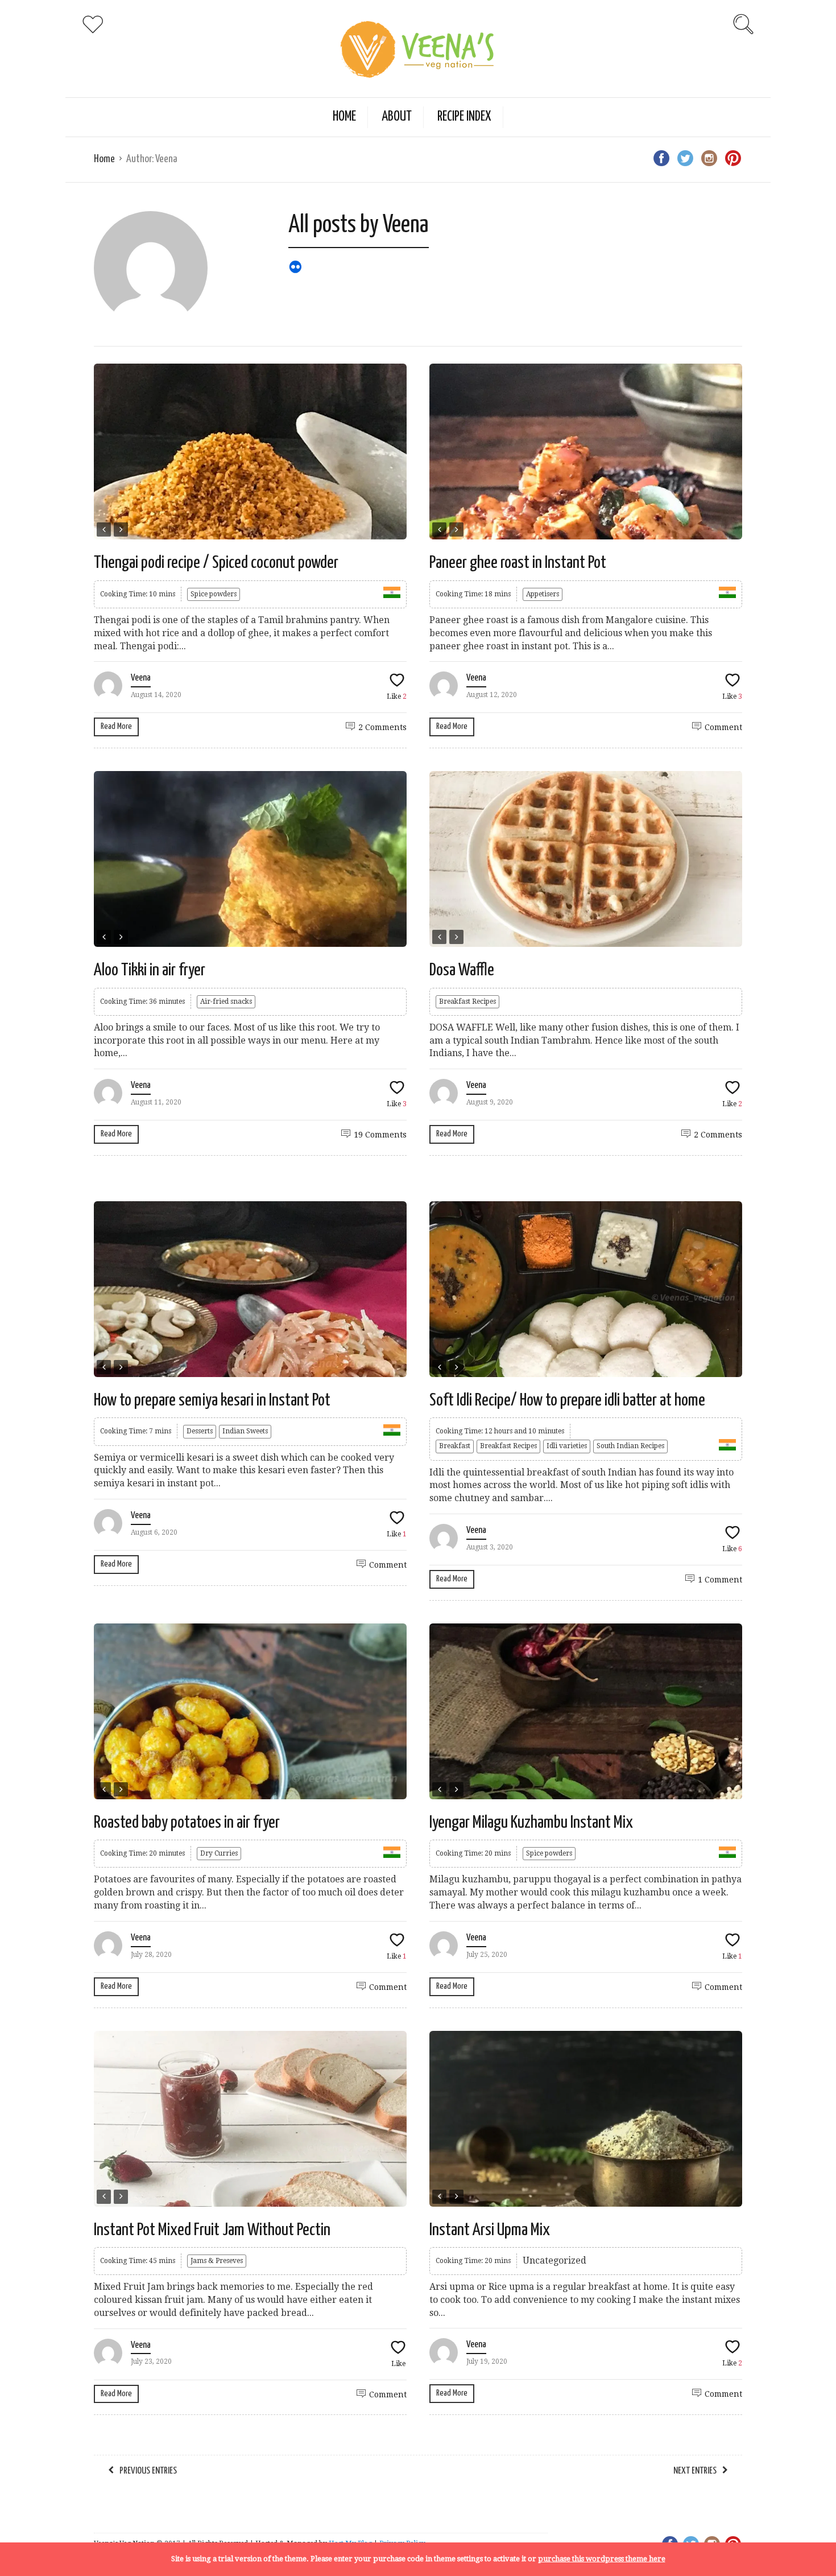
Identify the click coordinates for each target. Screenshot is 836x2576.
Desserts (200, 1431)
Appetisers (543, 594)
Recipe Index (464, 117)
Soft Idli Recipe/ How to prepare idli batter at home (567, 1400)
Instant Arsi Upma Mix (490, 2230)
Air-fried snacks (226, 1001)
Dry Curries (219, 1853)
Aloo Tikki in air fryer (150, 970)
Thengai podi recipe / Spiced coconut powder (216, 563)
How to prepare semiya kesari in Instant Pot (212, 1400)
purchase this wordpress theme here (602, 2559)
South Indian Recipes (630, 1446)
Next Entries (695, 2471)
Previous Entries (148, 2471)
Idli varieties (567, 1446)
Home (344, 117)
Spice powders (214, 594)
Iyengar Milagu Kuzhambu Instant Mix (531, 1823)
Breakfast (455, 1446)
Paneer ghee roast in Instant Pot (518, 563)
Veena (141, 678)
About (397, 117)
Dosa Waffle (462, 970)
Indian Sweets (245, 1431)
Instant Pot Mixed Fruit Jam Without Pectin (212, 2230)
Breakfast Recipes (467, 1001)
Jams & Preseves (217, 2261)
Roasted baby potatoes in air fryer (187, 1823)
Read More (116, 726)
